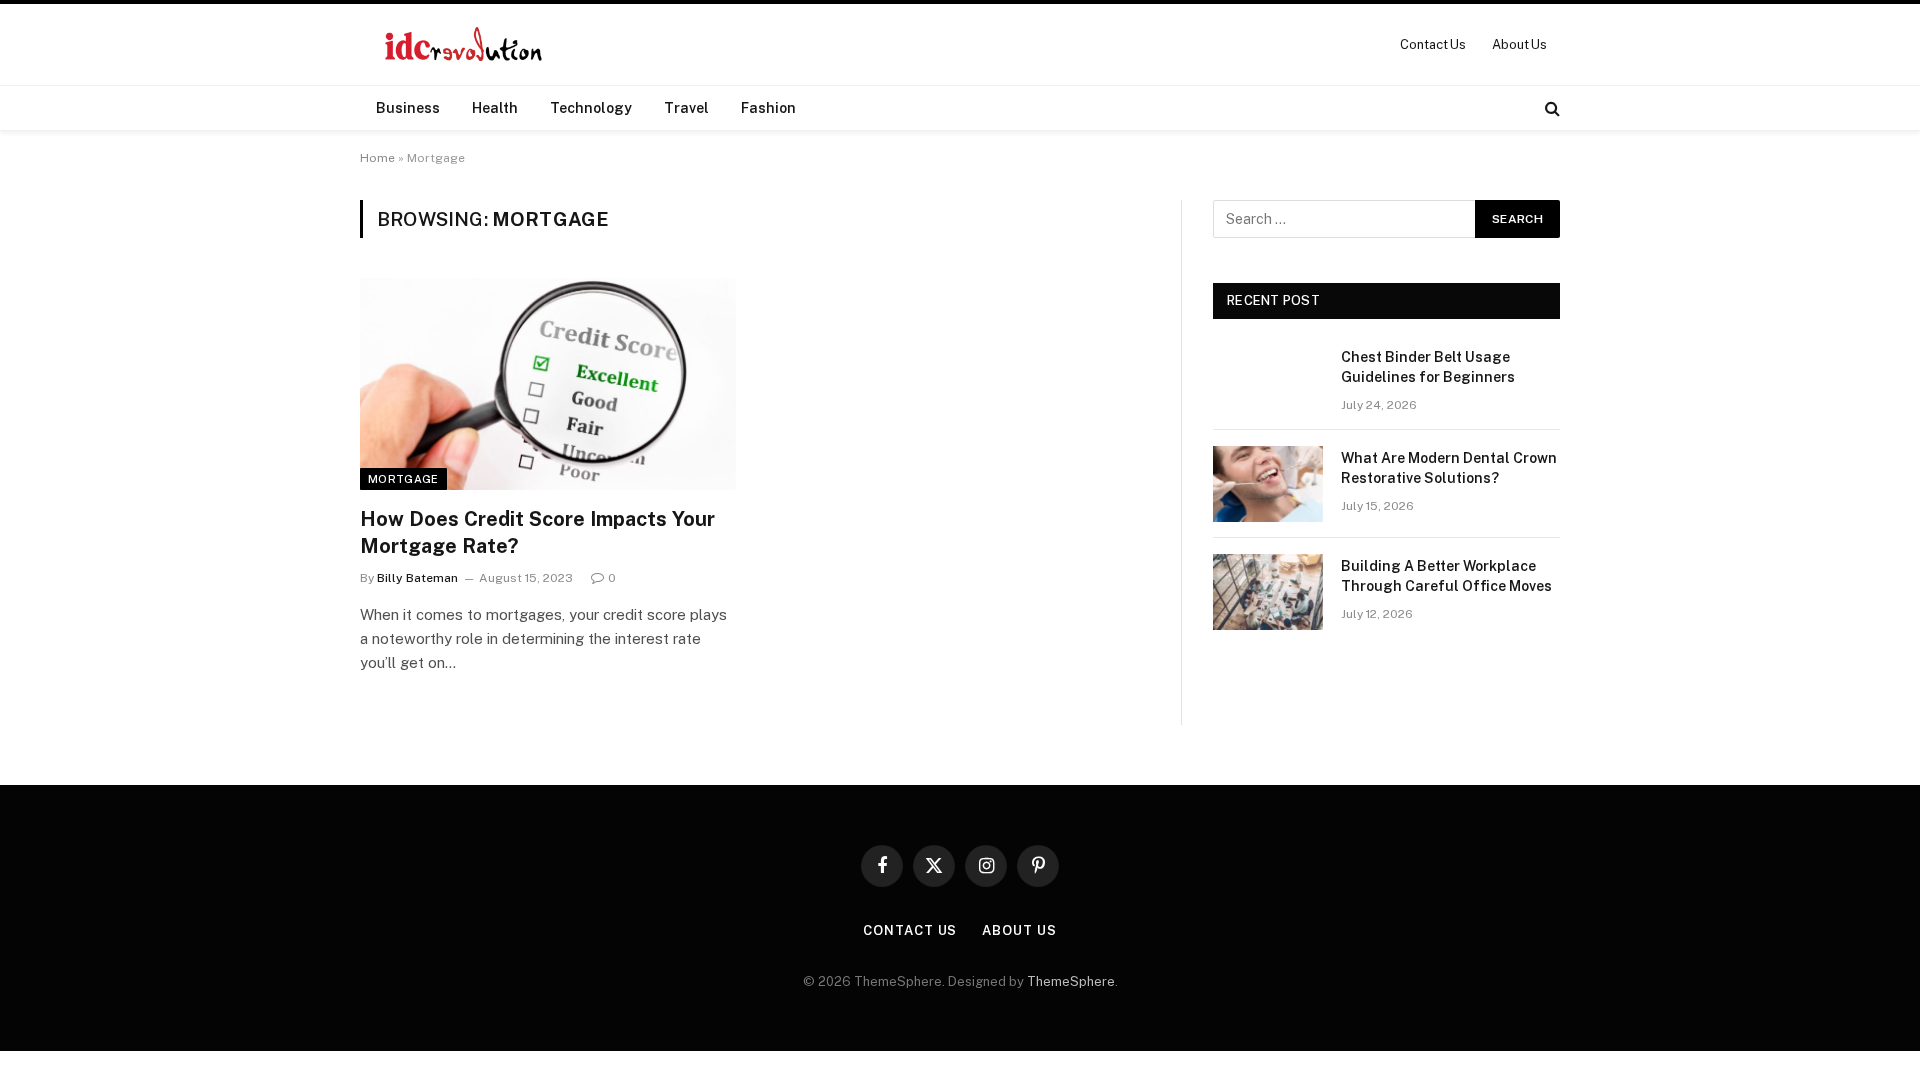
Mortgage (403, 479)
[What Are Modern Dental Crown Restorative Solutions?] (1268, 484)
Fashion (768, 108)
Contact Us (1433, 44)
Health (495, 108)
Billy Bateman (417, 578)
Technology (591, 108)
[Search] (1550, 108)
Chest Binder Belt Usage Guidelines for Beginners (1428, 367)
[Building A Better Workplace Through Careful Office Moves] (1268, 592)
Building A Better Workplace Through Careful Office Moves (1446, 576)
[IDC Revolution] (463, 44)
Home (377, 158)
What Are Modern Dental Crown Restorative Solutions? (1449, 468)
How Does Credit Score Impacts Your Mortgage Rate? (537, 532)
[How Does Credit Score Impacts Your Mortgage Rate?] (548, 384)
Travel (686, 108)
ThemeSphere (1071, 981)
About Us (1519, 44)
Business (408, 108)
